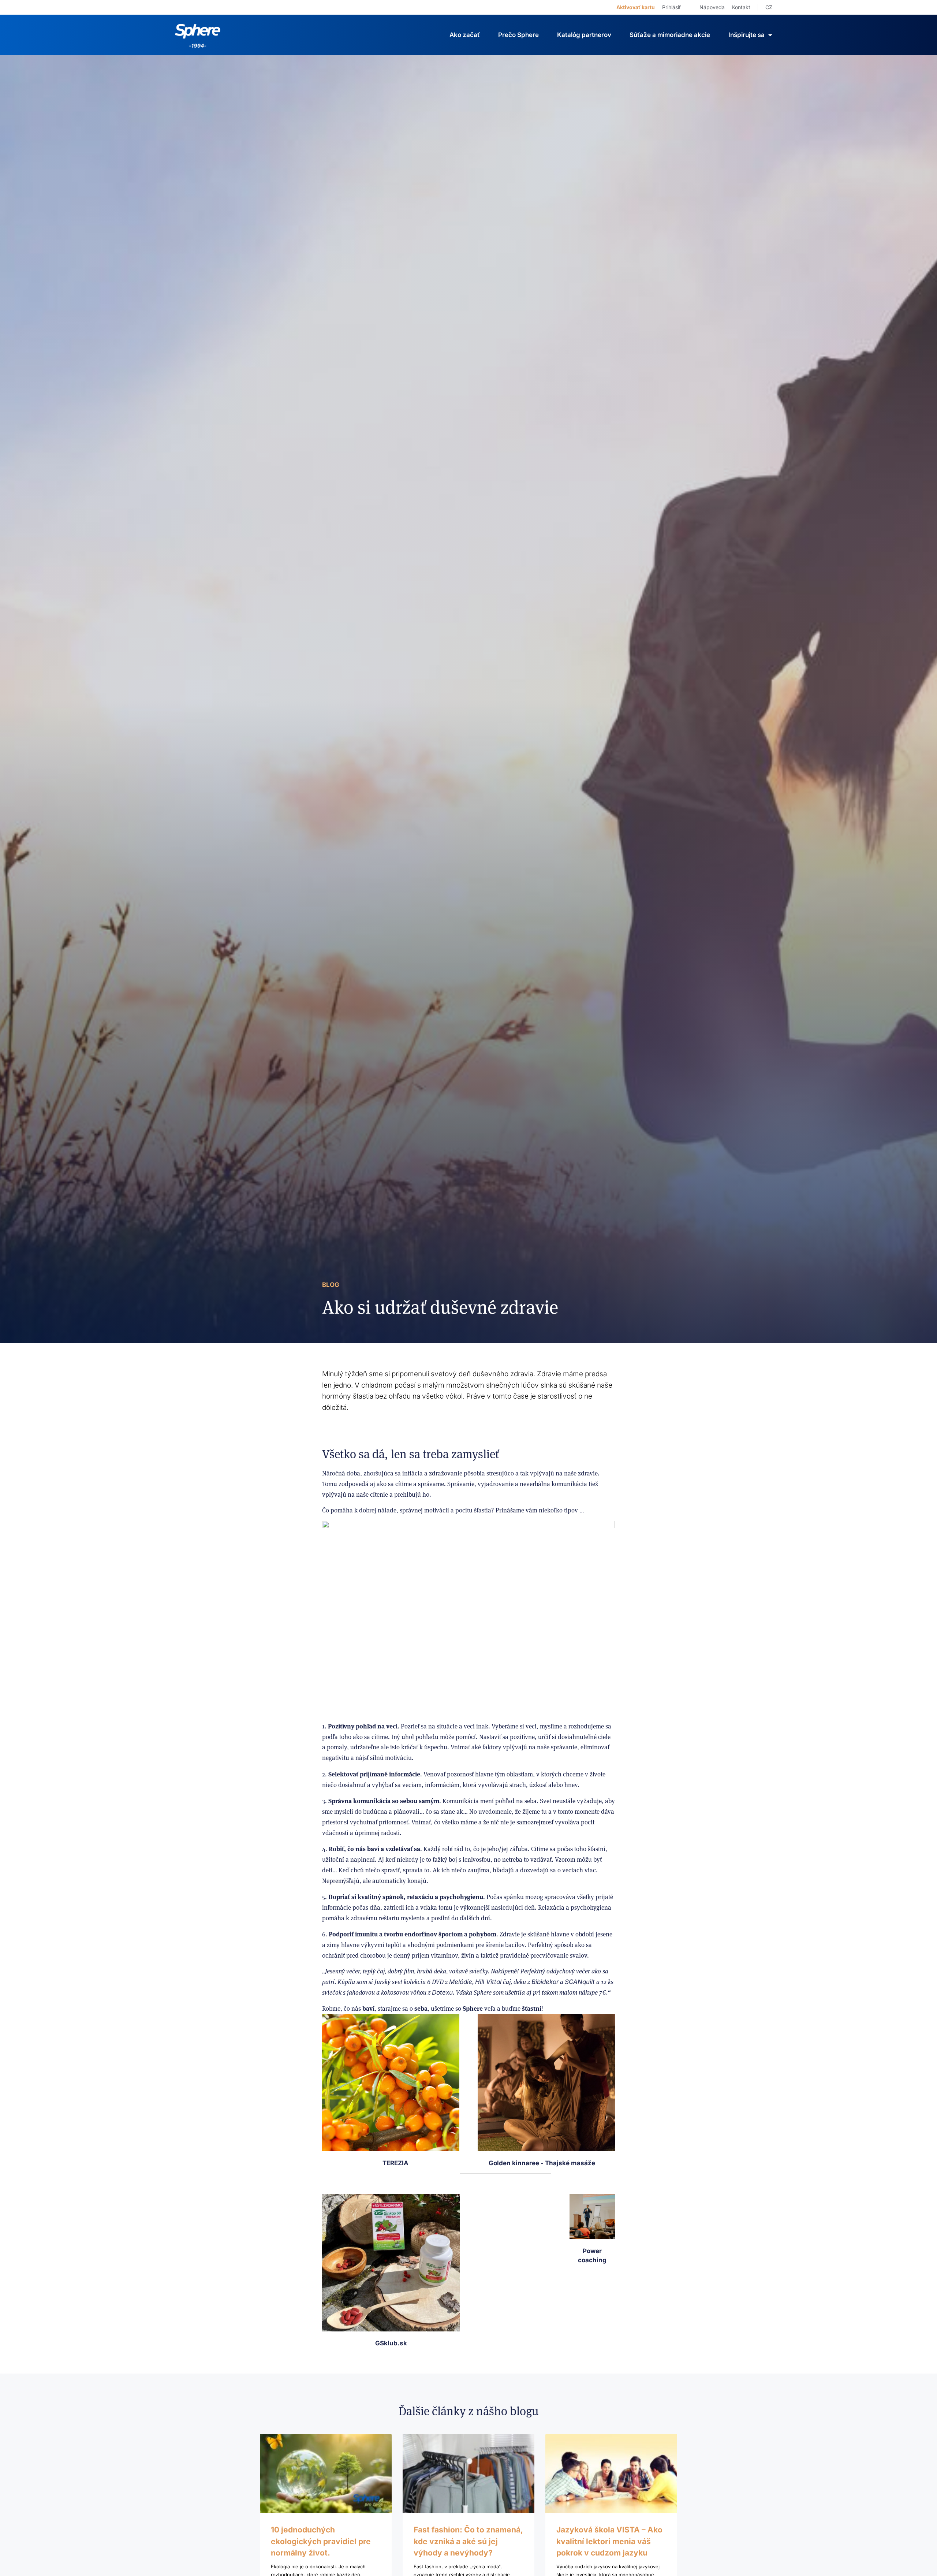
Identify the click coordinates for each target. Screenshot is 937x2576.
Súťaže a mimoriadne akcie (670, 35)
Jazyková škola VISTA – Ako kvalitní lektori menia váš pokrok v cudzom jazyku (609, 2541)
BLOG (331, 1285)
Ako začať (465, 35)
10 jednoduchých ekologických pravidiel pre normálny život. (321, 2541)
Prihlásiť (671, 7)
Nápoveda (712, 7)
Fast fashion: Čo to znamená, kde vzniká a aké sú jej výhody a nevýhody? (468, 2541)
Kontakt (741, 7)
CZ (769, 7)
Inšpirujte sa (746, 35)
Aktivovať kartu (636, 7)
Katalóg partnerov (584, 35)
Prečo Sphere (518, 35)
